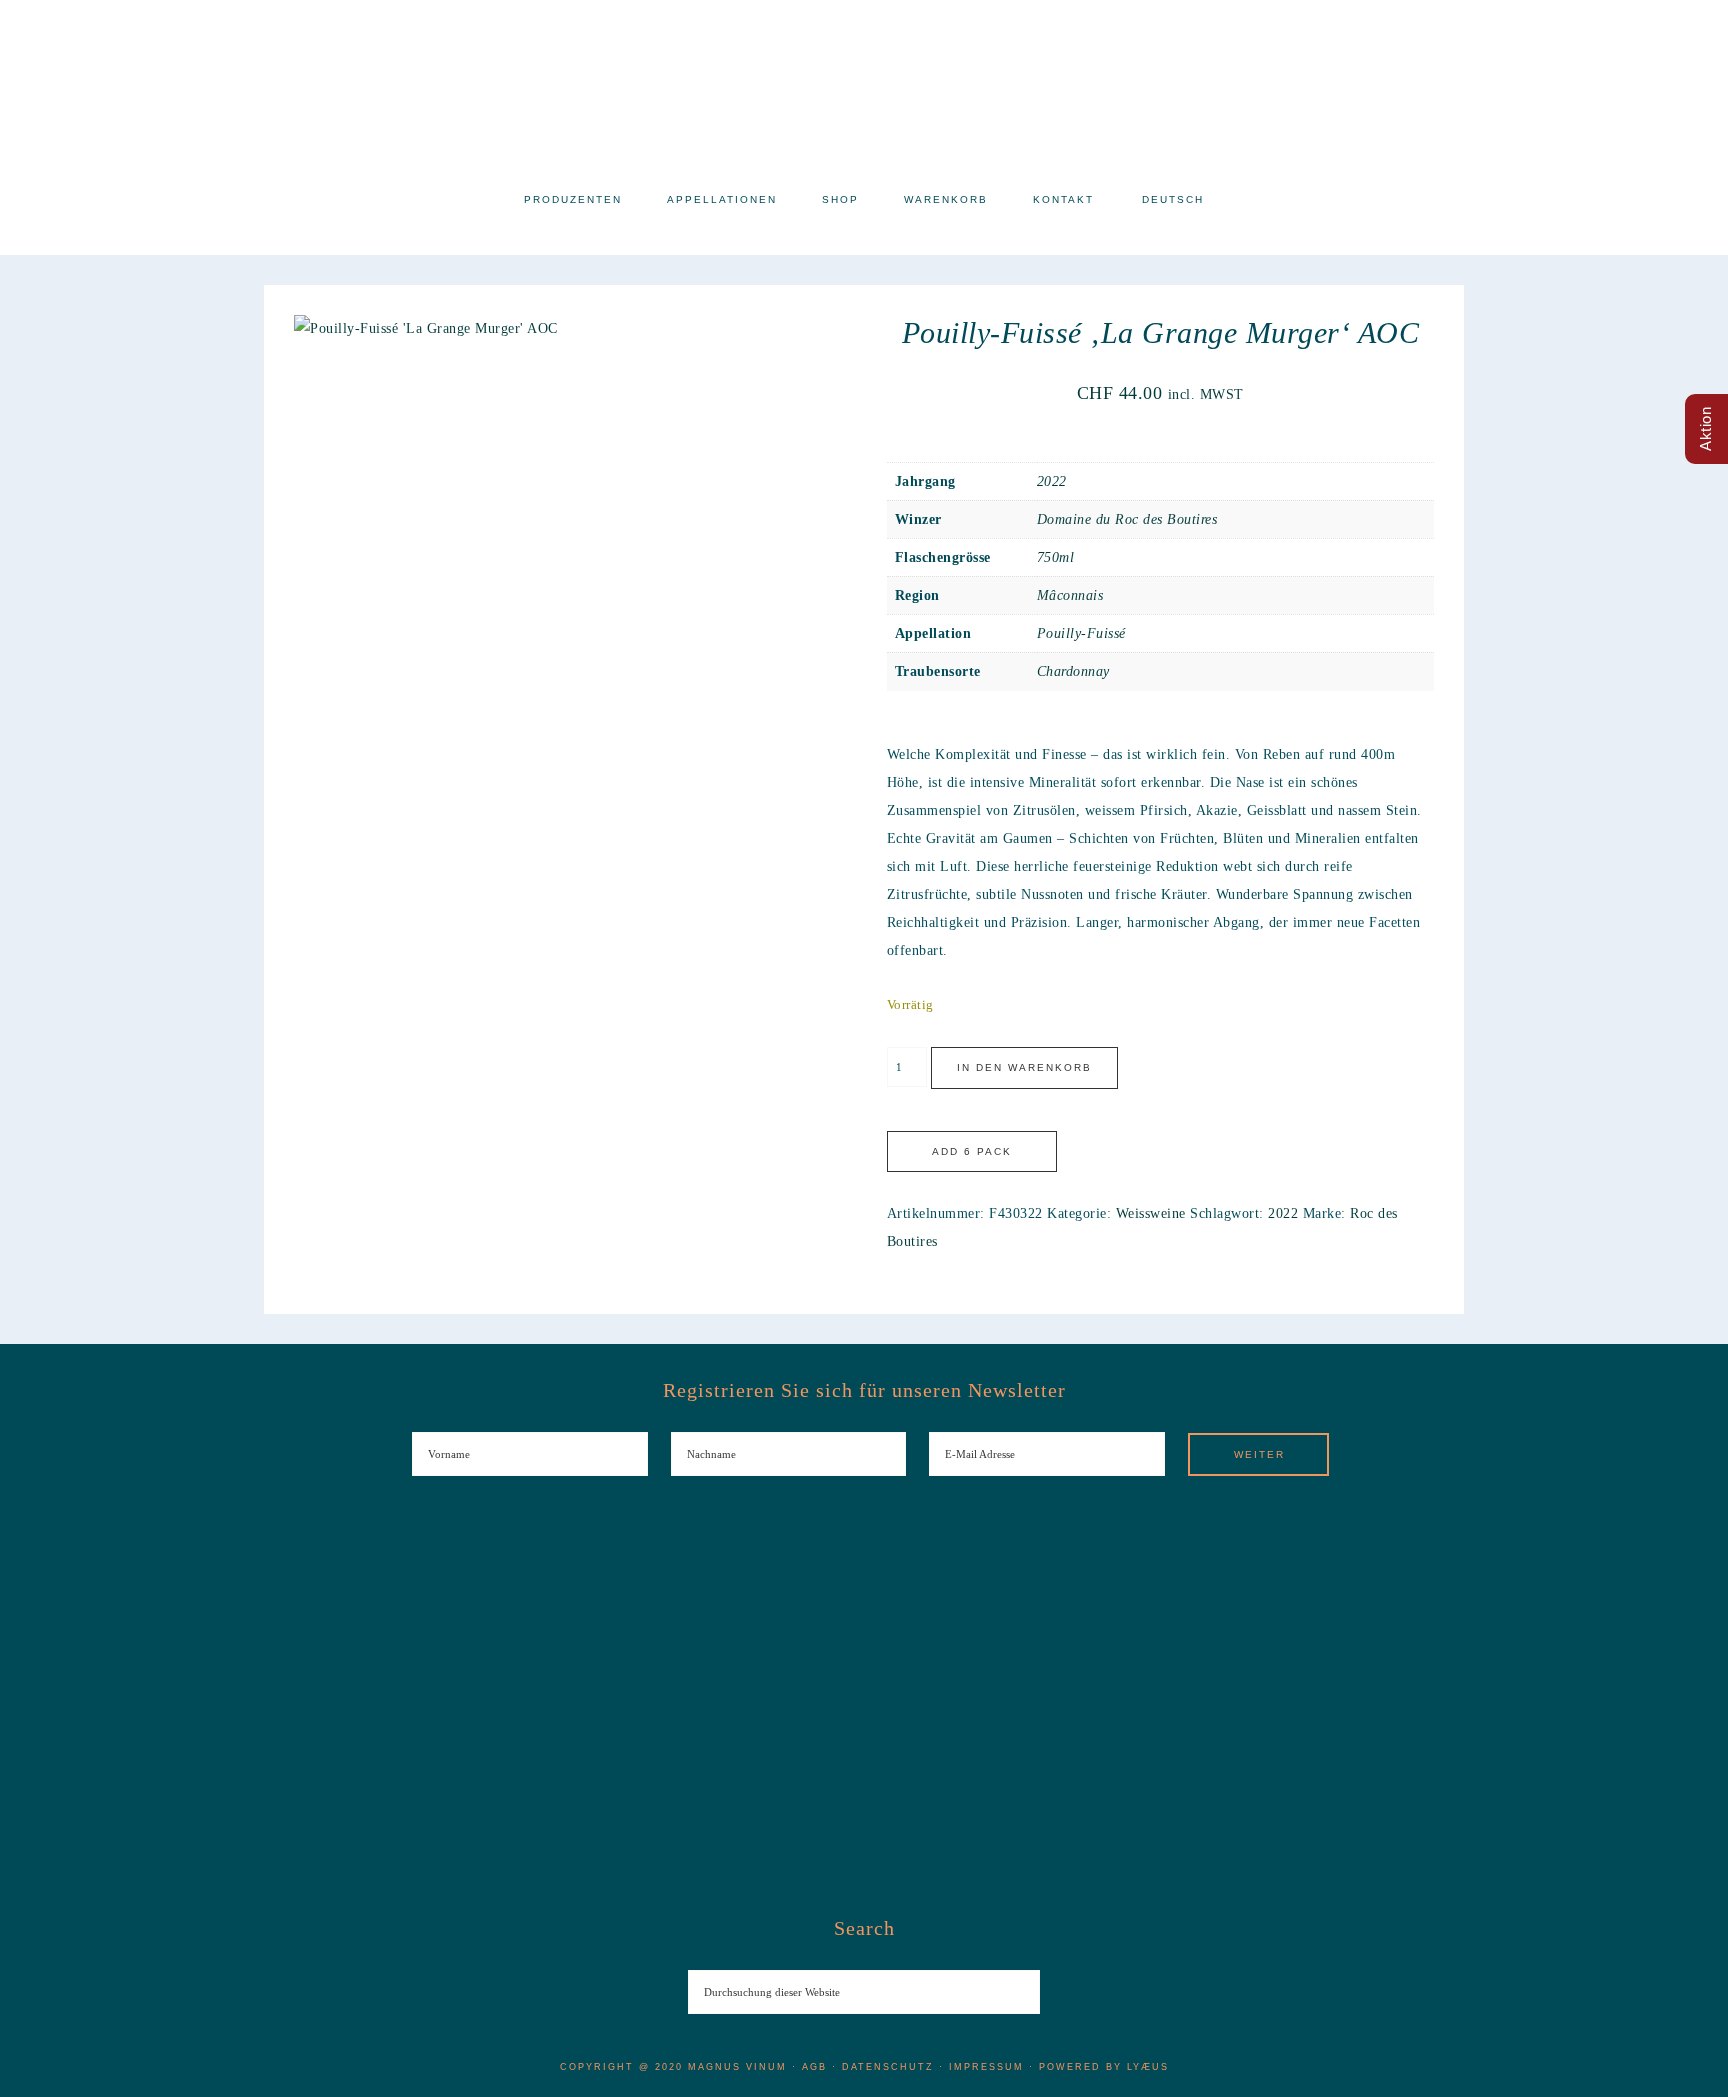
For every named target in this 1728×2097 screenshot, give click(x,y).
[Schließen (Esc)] (1706, 22)
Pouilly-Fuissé (1081, 633)
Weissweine (1151, 1213)
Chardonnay (1073, 671)
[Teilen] (1662, 22)
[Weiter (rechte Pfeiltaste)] (1693, 1049)
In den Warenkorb (1024, 1067)
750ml (1056, 557)
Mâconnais (1070, 595)
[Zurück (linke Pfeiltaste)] (35, 1049)
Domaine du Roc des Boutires (1127, 519)
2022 (1052, 481)
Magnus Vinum (864, 87)
